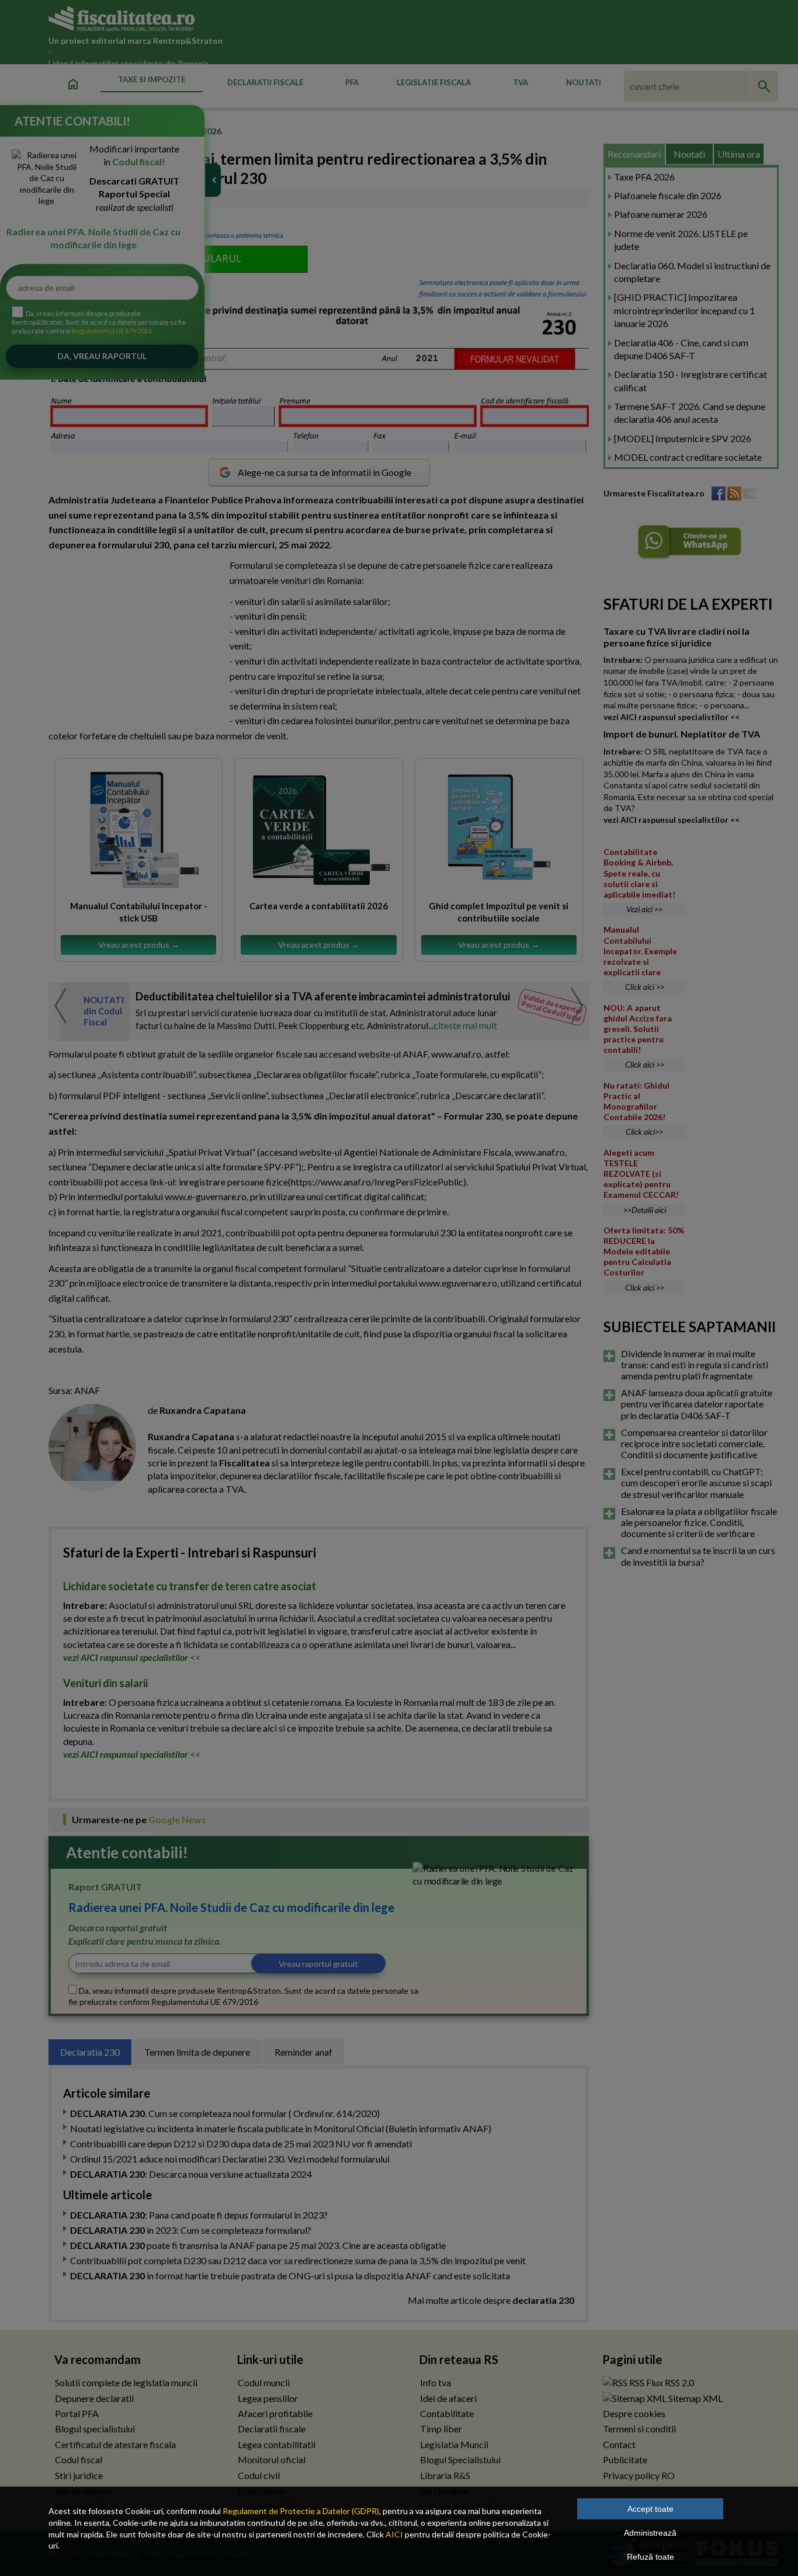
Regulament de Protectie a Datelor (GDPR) (301, 2511)
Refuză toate (650, 2557)
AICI (394, 2534)
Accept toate (650, 2509)
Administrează (650, 2533)
